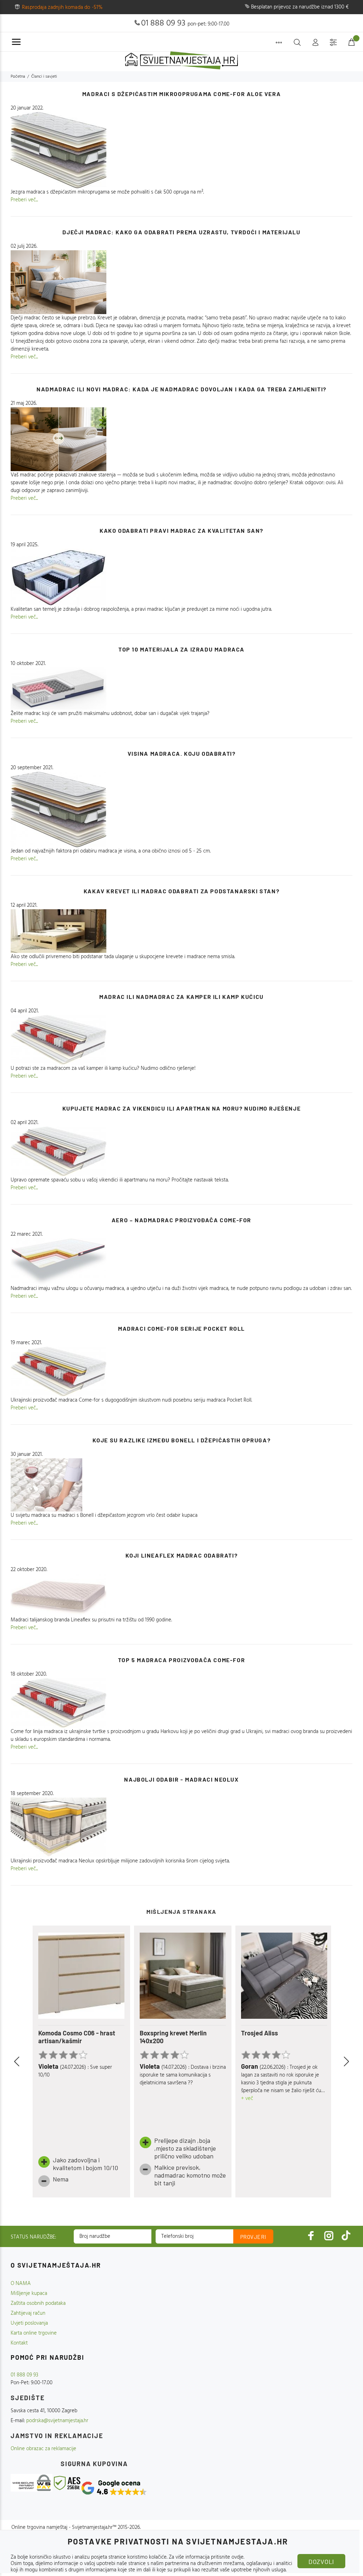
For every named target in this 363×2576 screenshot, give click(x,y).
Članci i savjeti (44, 77)
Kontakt (19, 2343)
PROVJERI (253, 2237)
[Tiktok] (346, 2236)
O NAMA (21, 2284)
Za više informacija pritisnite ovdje (206, 2557)
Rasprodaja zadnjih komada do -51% (62, 7)
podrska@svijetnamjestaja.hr (57, 2421)
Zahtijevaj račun (28, 2313)
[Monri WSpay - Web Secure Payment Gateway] (32, 2483)
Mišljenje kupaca (29, 2293)
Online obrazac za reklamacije (43, 2449)
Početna (18, 77)
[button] (25, 2062)
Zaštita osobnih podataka (38, 2303)
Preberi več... (24, 200)
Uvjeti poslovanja (29, 2323)
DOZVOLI (321, 2561)
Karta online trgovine (34, 2333)
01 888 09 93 (163, 23)
